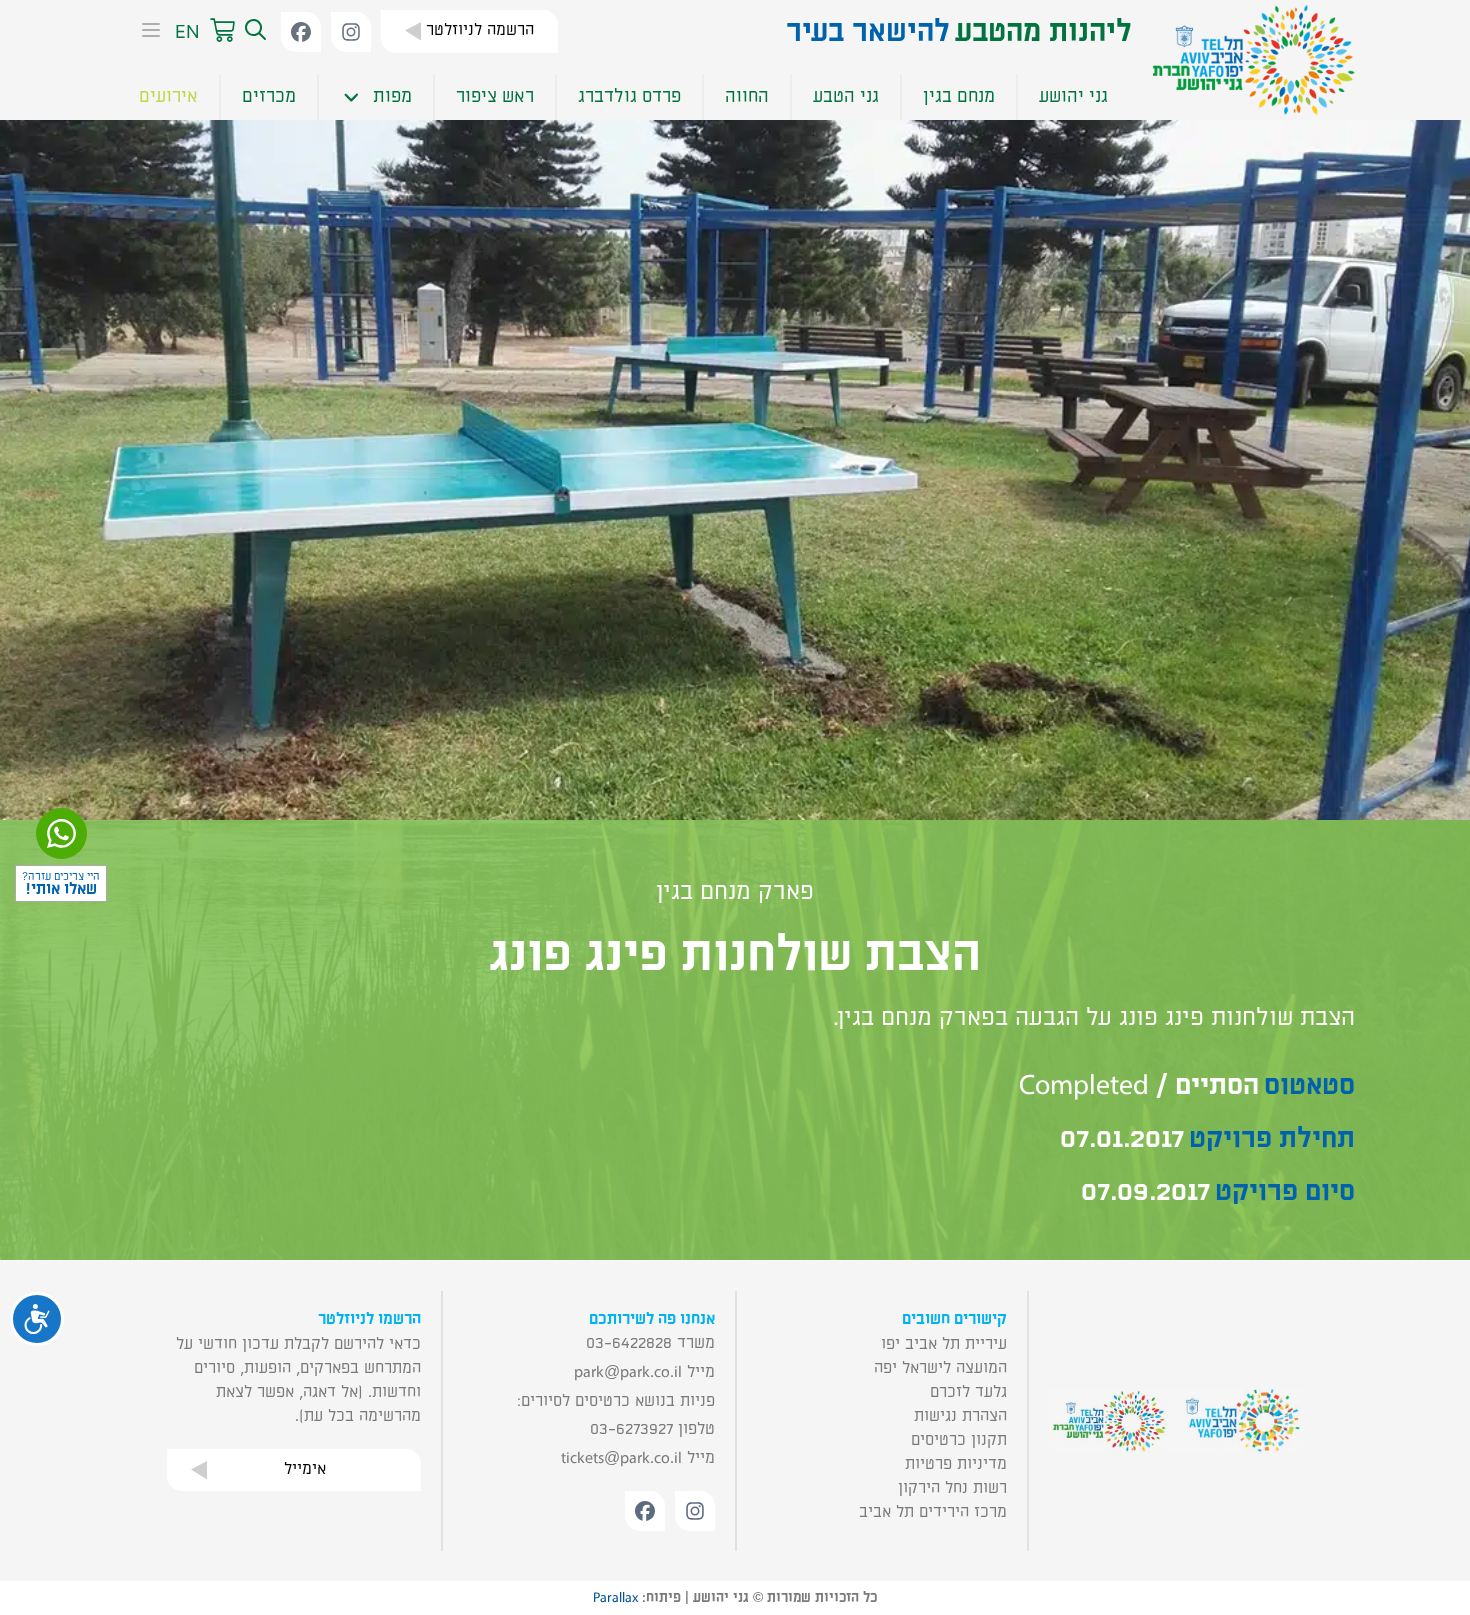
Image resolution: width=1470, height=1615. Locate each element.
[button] (253, 31)
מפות (392, 96)
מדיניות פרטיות (956, 1464)
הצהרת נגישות (960, 1416)
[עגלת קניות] (222, 31)
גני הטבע (846, 96)
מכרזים (269, 96)
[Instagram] (351, 32)
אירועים (168, 96)
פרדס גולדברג (629, 96)
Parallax (615, 1598)
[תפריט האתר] (145, 32)
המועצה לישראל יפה (940, 1368)
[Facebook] (301, 32)
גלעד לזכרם (968, 1392)
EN (187, 31)
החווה (747, 96)
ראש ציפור (495, 96)
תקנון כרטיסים (959, 1440)
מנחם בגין (959, 96)
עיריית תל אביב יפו (944, 1344)
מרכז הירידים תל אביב (933, 1512)
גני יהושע (1073, 96)
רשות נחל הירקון (952, 1488)
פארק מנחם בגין (735, 892)
